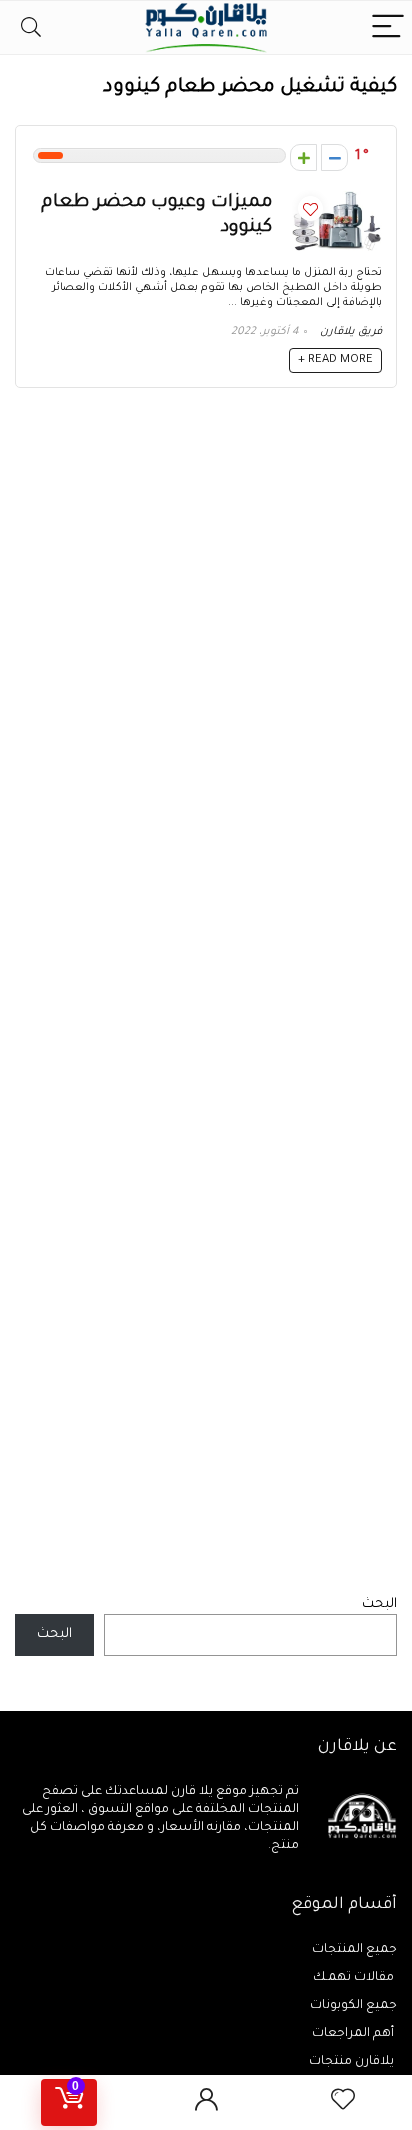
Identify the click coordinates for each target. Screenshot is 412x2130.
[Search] (31, 27)
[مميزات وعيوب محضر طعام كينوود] (337, 199)
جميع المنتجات (354, 1950)
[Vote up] (303, 157)
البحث (379, 1604)
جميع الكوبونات (353, 2006)
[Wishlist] (343, 2102)
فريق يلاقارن (351, 332)
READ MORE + (335, 360)
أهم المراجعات (354, 2034)
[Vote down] (334, 157)
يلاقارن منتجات (353, 2062)
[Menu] (388, 27)
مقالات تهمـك (355, 1978)
